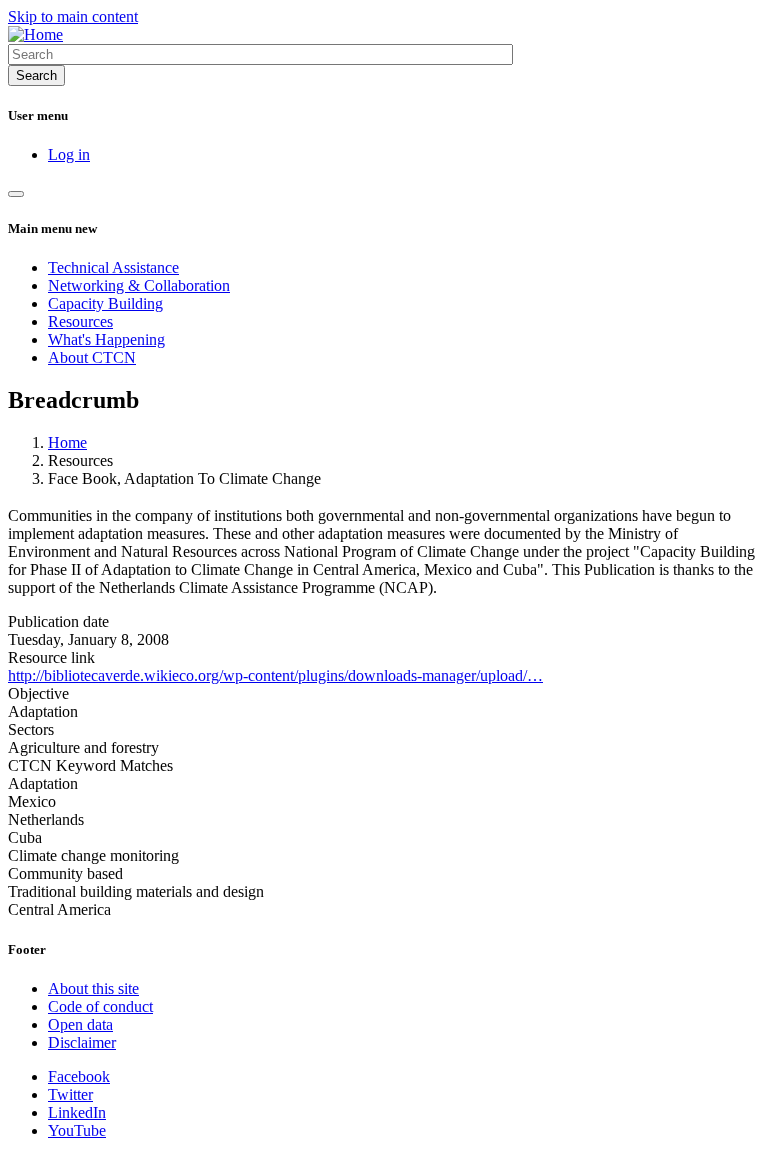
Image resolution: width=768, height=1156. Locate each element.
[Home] (35, 34)
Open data (80, 1024)
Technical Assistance (113, 267)
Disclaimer (82, 1042)
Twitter (70, 1094)
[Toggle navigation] (16, 194)
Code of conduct (100, 1006)
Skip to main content (73, 16)
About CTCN (92, 357)
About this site (93, 988)
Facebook (79, 1076)
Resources (80, 321)
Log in (69, 154)
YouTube (77, 1130)
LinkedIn (77, 1112)
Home (67, 442)
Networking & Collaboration (139, 285)
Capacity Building (105, 303)
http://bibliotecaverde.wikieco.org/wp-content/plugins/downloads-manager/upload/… (275, 675)
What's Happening (106, 339)
